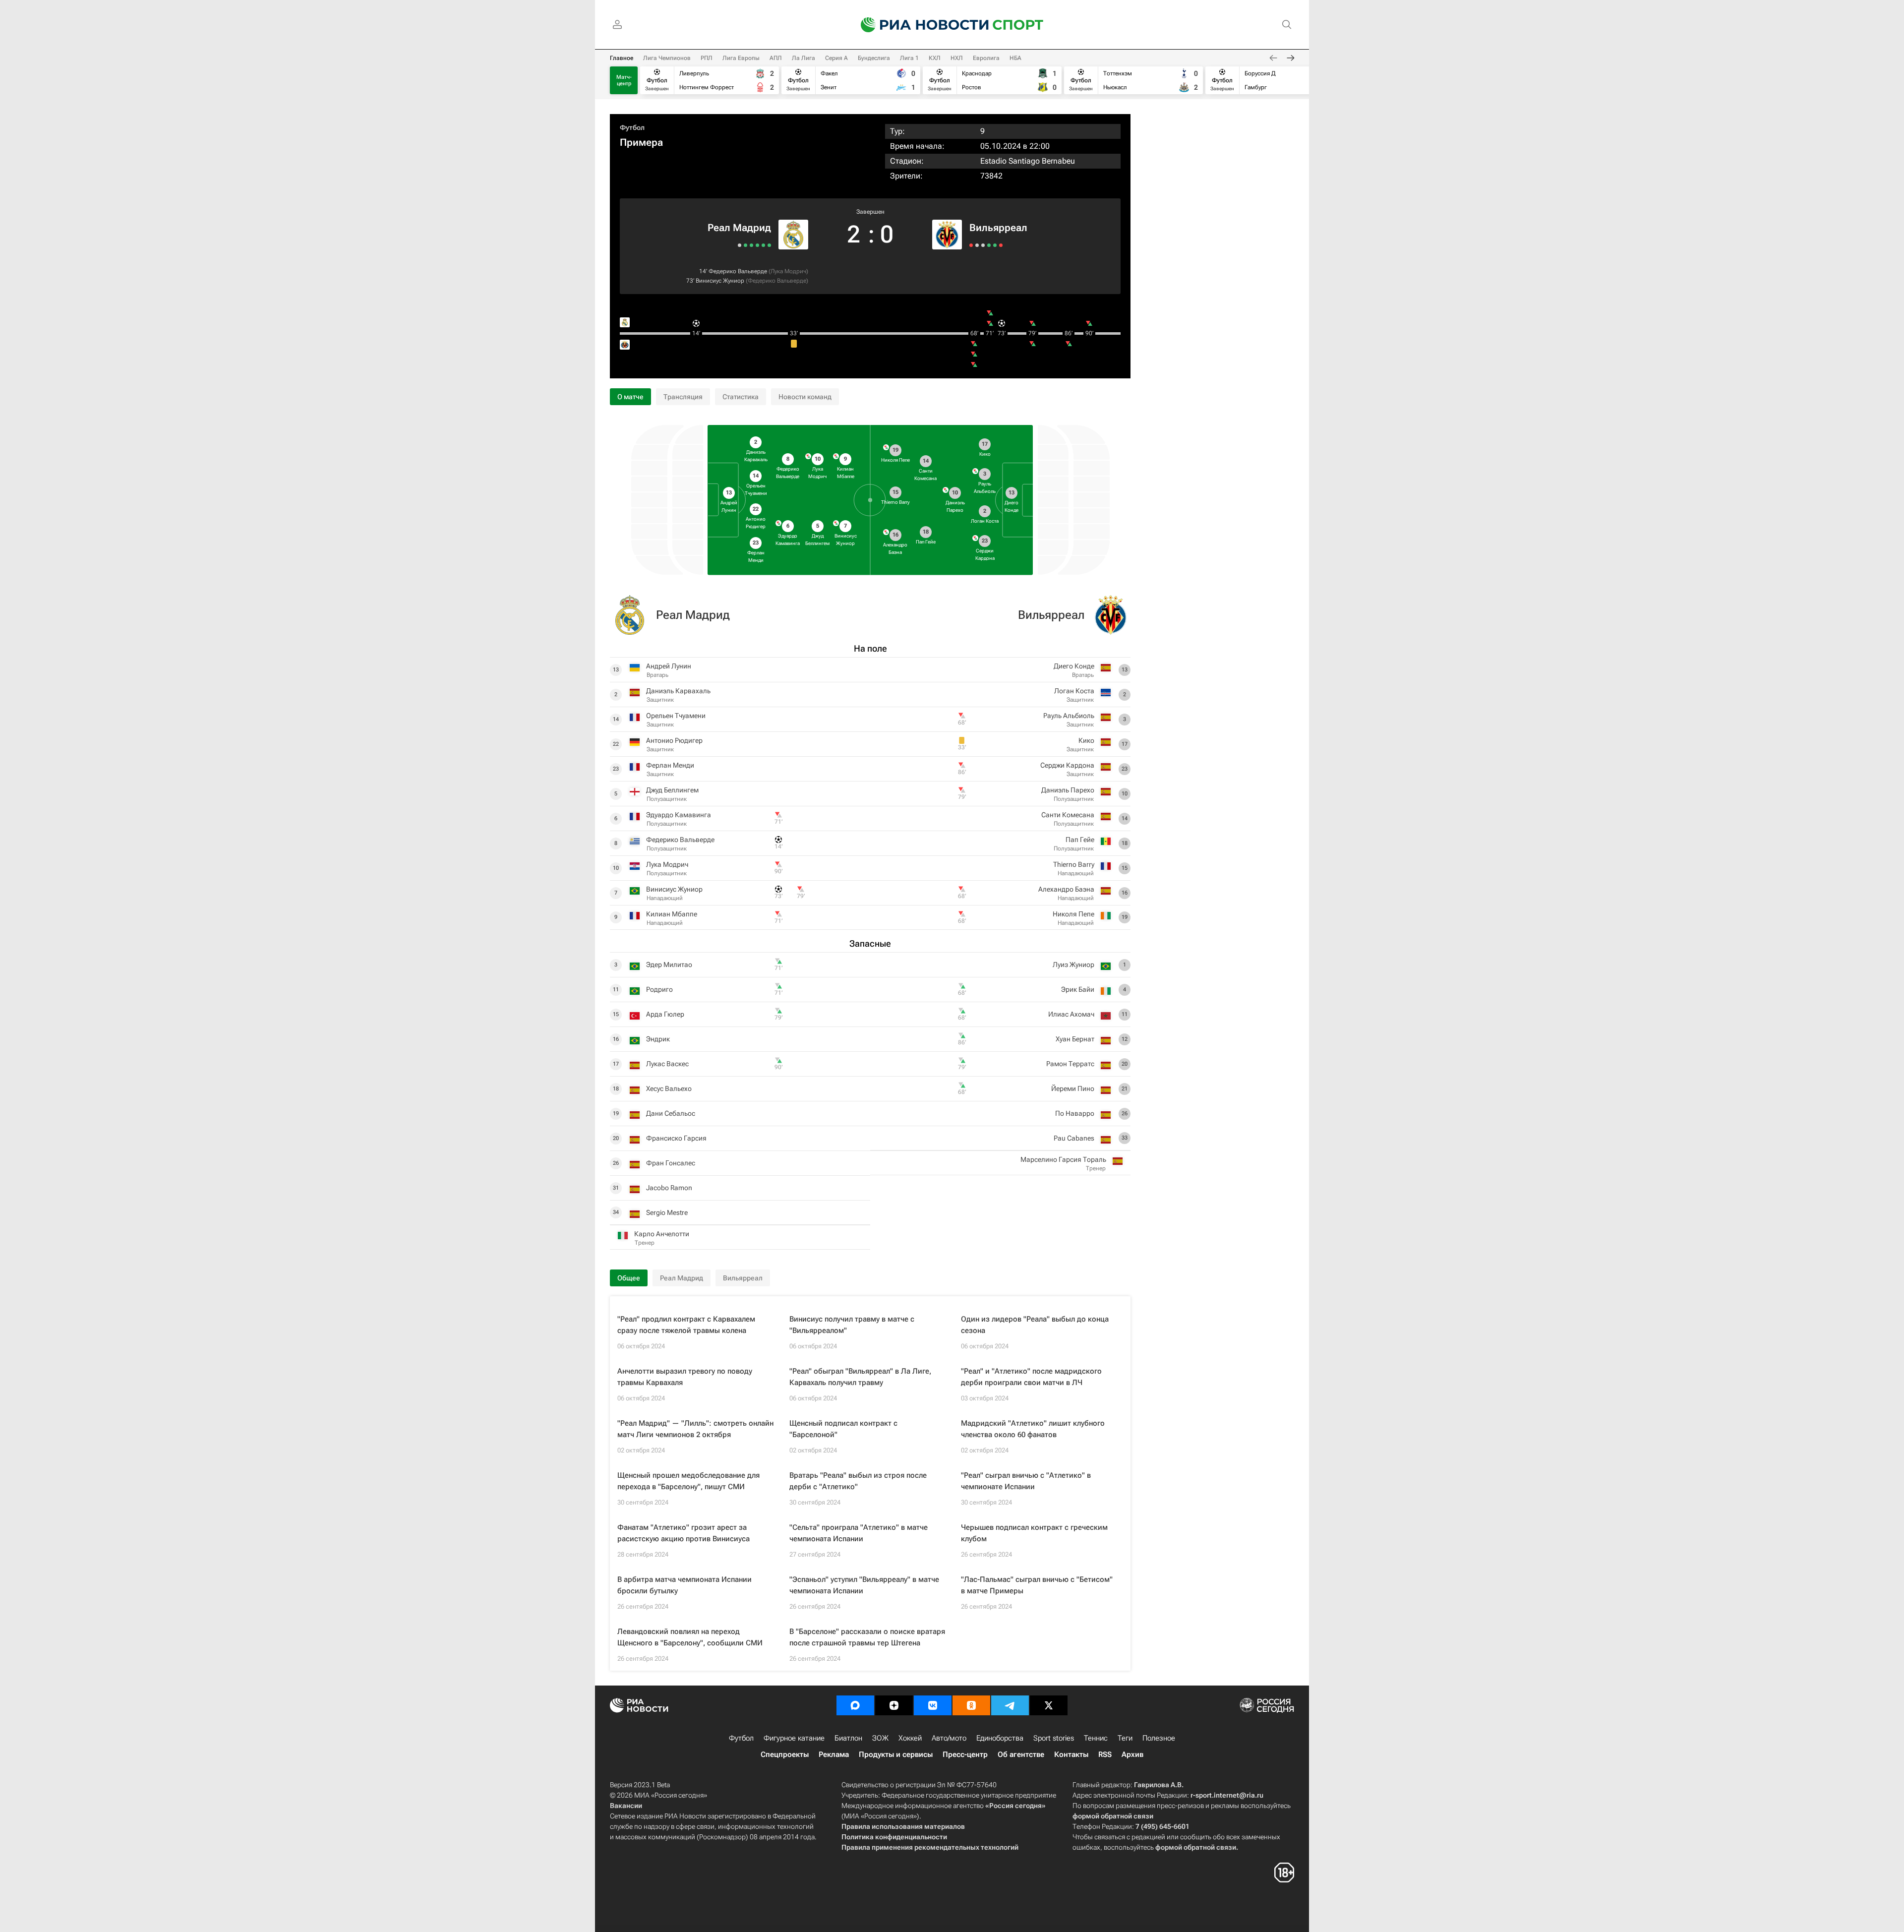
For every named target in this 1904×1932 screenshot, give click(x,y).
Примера (641, 142)
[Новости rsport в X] (1049, 1705)
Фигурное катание (794, 1738)
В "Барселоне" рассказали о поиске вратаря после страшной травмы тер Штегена (867, 1637)
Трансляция (683, 397)
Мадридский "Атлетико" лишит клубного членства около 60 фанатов (1033, 1429)
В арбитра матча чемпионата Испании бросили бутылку (684, 1585)
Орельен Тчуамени (676, 716)
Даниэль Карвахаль (678, 691)
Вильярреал (998, 228)
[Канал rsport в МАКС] (855, 1705)
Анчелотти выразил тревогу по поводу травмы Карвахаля (685, 1377)
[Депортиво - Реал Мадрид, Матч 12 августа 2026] (751, 245)
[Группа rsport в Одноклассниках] (971, 1705)
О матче (630, 397)
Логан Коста (1074, 691)
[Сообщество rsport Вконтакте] (933, 1705)
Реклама (834, 1754)
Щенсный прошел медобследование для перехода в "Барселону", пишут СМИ (688, 1481)
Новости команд (805, 397)
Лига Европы (741, 58)
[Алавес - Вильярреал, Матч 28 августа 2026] (971, 245)
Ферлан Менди (670, 765)
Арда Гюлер (665, 1014)
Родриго (659, 989)
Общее (629, 1278)
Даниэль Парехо (1068, 790)
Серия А (836, 58)
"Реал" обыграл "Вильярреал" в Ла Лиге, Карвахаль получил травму (860, 1377)
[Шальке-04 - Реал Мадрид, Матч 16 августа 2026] (757, 245)
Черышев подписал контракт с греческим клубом (1034, 1533)
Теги (1125, 1738)
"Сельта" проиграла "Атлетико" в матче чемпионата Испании (859, 1533)
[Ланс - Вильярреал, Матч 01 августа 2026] (1001, 245)
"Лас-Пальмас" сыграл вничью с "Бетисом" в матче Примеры (1037, 1585)
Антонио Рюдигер (674, 740)
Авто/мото (949, 1738)
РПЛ (707, 58)
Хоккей (910, 1738)
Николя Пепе (1073, 914)
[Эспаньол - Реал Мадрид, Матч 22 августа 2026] (763, 245)
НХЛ (957, 58)
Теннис (1096, 1738)
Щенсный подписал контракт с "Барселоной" (843, 1429)
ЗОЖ (880, 1738)
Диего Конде (1074, 666)
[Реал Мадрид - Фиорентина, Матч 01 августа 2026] (740, 245)
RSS (1105, 1754)
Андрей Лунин (669, 666)
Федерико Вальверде (738, 271)
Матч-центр (624, 80)
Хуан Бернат (1075, 1039)
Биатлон (848, 1738)
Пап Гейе (1080, 840)
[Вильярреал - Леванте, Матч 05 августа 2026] (995, 245)
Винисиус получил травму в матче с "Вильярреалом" (852, 1325)
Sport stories (1054, 1738)
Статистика (741, 397)
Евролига (986, 58)
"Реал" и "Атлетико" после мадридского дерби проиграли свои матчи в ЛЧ (1031, 1377)
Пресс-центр (965, 1754)
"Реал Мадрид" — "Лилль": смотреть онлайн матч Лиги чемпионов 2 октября (695, 1429)
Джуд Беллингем (672, 790)
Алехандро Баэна (1066, 889)
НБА (1015, 58)
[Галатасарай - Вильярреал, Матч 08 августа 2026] (989, 245)
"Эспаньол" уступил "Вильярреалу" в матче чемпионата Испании (864, 1585)
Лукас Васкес (667, 1064)
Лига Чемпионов (667, 58)
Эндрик (658, 1039)
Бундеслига (874, 58)
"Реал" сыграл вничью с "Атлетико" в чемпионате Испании (1026, 1481)
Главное (622, 58)
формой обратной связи (1113, 1816)
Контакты (1071, 1754)
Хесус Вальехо (669, 1088)
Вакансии (626, 1806)
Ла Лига (803, 58)
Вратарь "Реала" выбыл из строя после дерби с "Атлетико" (858, 1481)
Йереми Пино (1073, 1088)
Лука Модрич (788, 271)
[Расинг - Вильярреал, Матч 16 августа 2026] (983, 245)
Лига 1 (909, 58)
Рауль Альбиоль (1069, 716)
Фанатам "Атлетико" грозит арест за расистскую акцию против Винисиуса (684, 1533)
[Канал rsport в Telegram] (1010, 1705)
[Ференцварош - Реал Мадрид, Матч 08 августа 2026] (745, 245)
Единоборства (1000, 1738)
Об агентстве (1021, 1754)
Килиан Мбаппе (672, 914)
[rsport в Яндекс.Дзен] (894, 1705)
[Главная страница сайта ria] (918, 25)
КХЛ (935, 58)
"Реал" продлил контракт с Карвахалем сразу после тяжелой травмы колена (686, 1325)
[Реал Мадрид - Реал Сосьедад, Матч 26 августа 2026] (769, 245)
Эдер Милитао (669, 965)
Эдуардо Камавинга (679, 815)
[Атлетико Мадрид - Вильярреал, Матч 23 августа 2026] (977, 245)
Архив (1132, 1754)
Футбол (632, 127)
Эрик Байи (1078, 989)
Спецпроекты (785, 1754)
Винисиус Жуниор (720, 281)
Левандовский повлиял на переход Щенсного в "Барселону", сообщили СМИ (690, 1637)
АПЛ (776, 58)
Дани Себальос (671, 1113)
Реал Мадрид (739, 228)
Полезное (1159, 1738)
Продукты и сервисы (896, 1754)
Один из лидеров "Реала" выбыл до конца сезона (1035, 1325)
